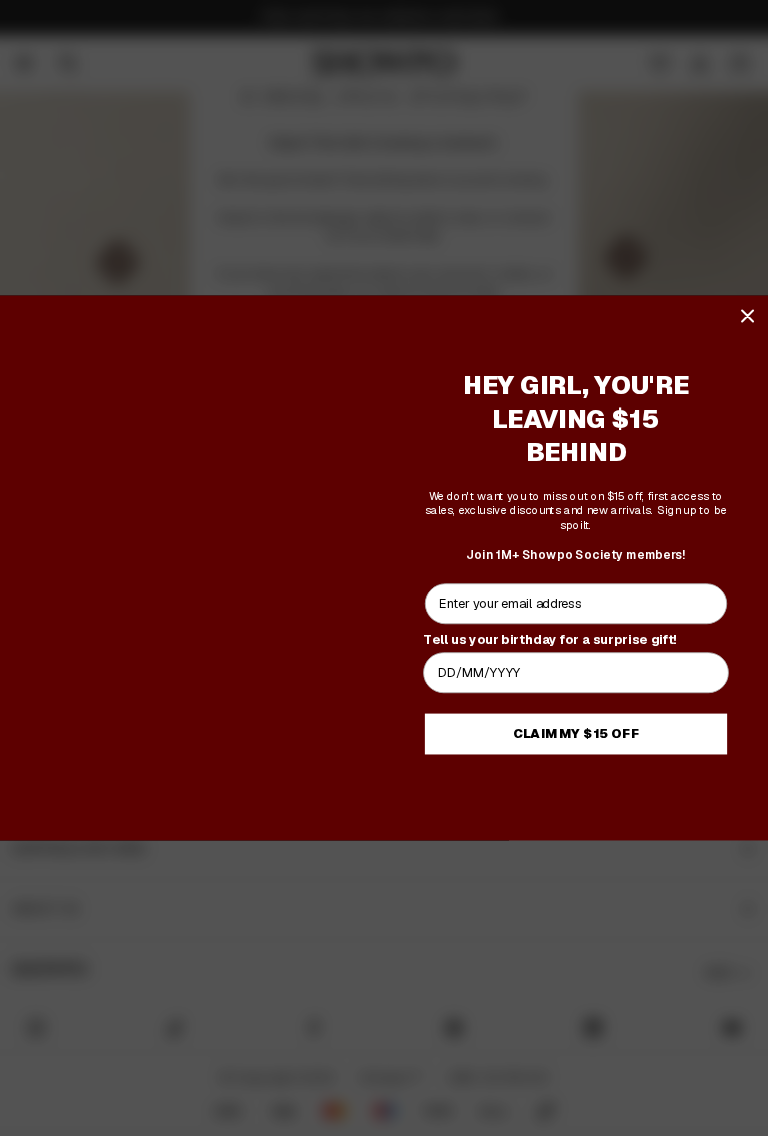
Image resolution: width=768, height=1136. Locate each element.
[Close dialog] (747, 315)
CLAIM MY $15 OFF (576, 734)
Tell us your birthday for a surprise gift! (550, 639)
